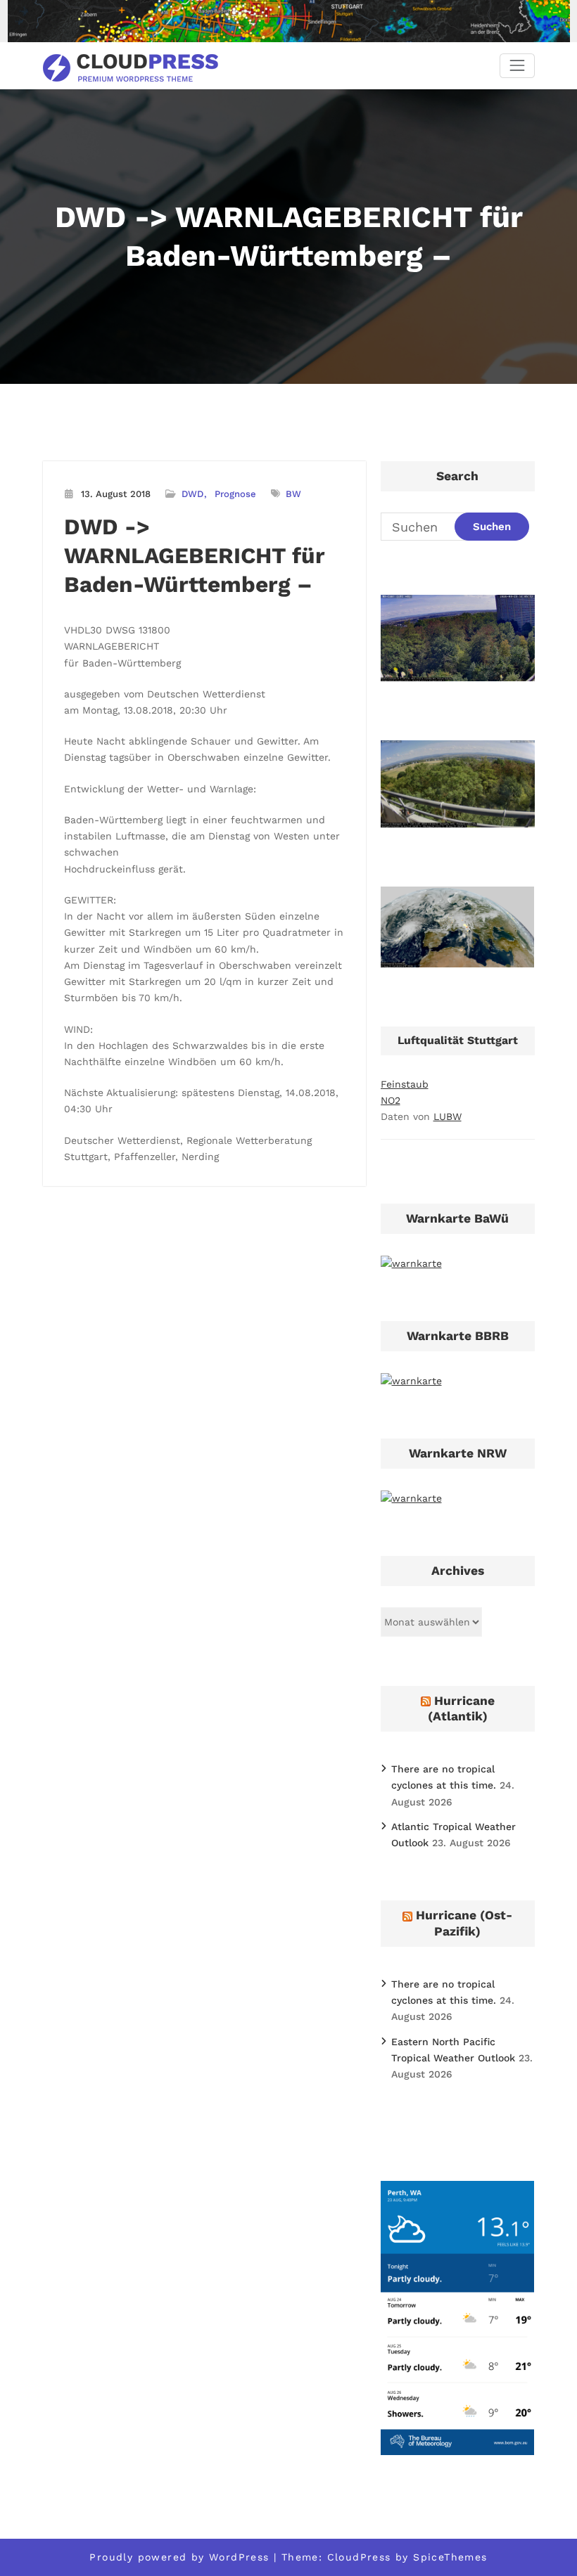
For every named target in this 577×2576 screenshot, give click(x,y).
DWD (192, 494)
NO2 (391, 1100)
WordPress (239, 2557)
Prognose (235, 494)
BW (293, 494)
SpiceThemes (450, 2557)
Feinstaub (405, 1084)
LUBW (448, 1116)
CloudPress (359, 2557)
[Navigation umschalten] (517, 66)
